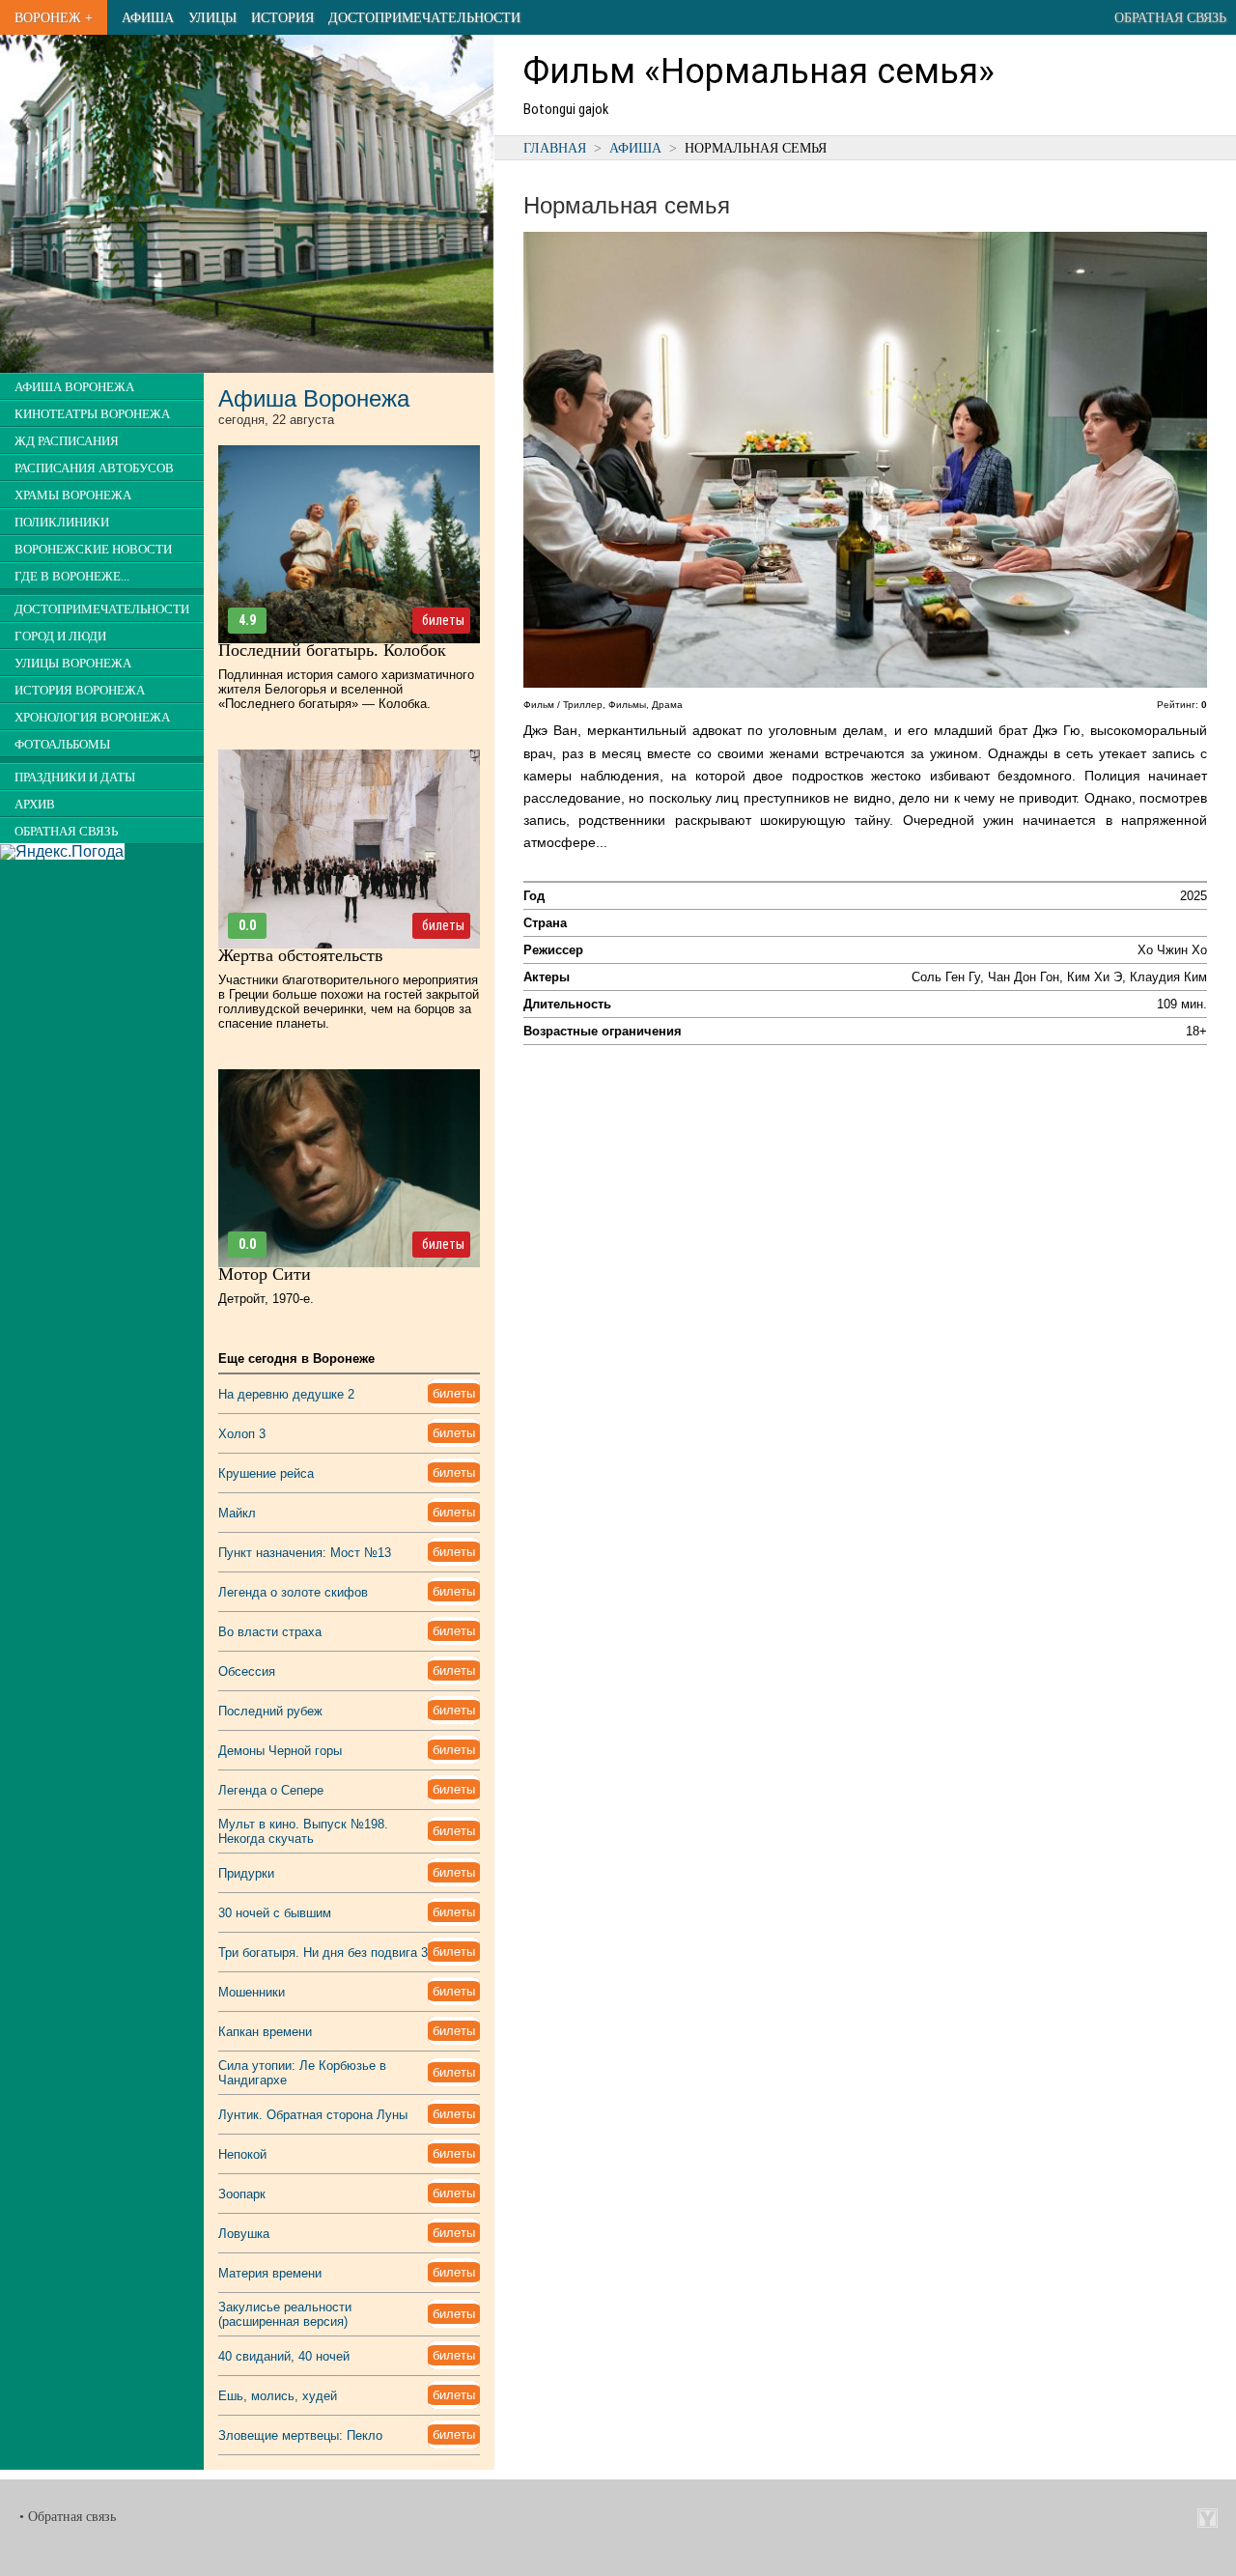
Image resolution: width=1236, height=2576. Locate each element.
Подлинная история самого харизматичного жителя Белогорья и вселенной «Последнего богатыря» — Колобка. (346, 689)
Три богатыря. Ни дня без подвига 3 (323, 1953)
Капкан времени (265, 2032)
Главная (555, 148)
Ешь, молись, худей (278, 2396)
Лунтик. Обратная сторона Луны (313, 2115)
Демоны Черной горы (280, 1751)
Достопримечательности (424, 17)
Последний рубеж (270, 1711)
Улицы (212, 17)
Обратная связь (1170, 17)
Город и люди (60, 637)
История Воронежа (80, 691)
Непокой (242, 2154)
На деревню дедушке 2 (286, 1394)
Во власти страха (270, 1632)
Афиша (148, 17)
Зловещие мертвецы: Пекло (300, 2435)
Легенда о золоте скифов (293, 1592)
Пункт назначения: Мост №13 (305, 1553)
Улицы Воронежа (73, 664)
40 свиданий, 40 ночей (284, 2356)
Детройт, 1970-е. (266, 1299)
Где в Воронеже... (72, 577)
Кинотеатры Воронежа (92, 414)
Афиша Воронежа (74, 387)
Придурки (246, 1873)
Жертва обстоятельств (301, 955)
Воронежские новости (93, 550)
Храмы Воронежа (73, 495)
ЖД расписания (67, 441)
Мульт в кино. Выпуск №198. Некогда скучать (303, 1831)
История (282, 17)
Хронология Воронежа (92, 718)
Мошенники (252, 1992)
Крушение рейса (266, 1473)
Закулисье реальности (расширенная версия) (285, 2314)
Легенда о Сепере (271, 1790)
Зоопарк (242, 2194)
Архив (35, 805)
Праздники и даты (75, 778)
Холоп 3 (242, 1434)
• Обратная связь (68, 2517)
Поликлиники (62, 523)
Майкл (237, 1513)
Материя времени (270, 2273)
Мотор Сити (265, 1274)
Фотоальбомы (62, 745)
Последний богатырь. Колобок (332, 650)
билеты (443, 620)
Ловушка (244, 2234)
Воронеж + (54, 17)
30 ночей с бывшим (275, 1913)
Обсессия (247, 1671)
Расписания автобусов (94, 468)
